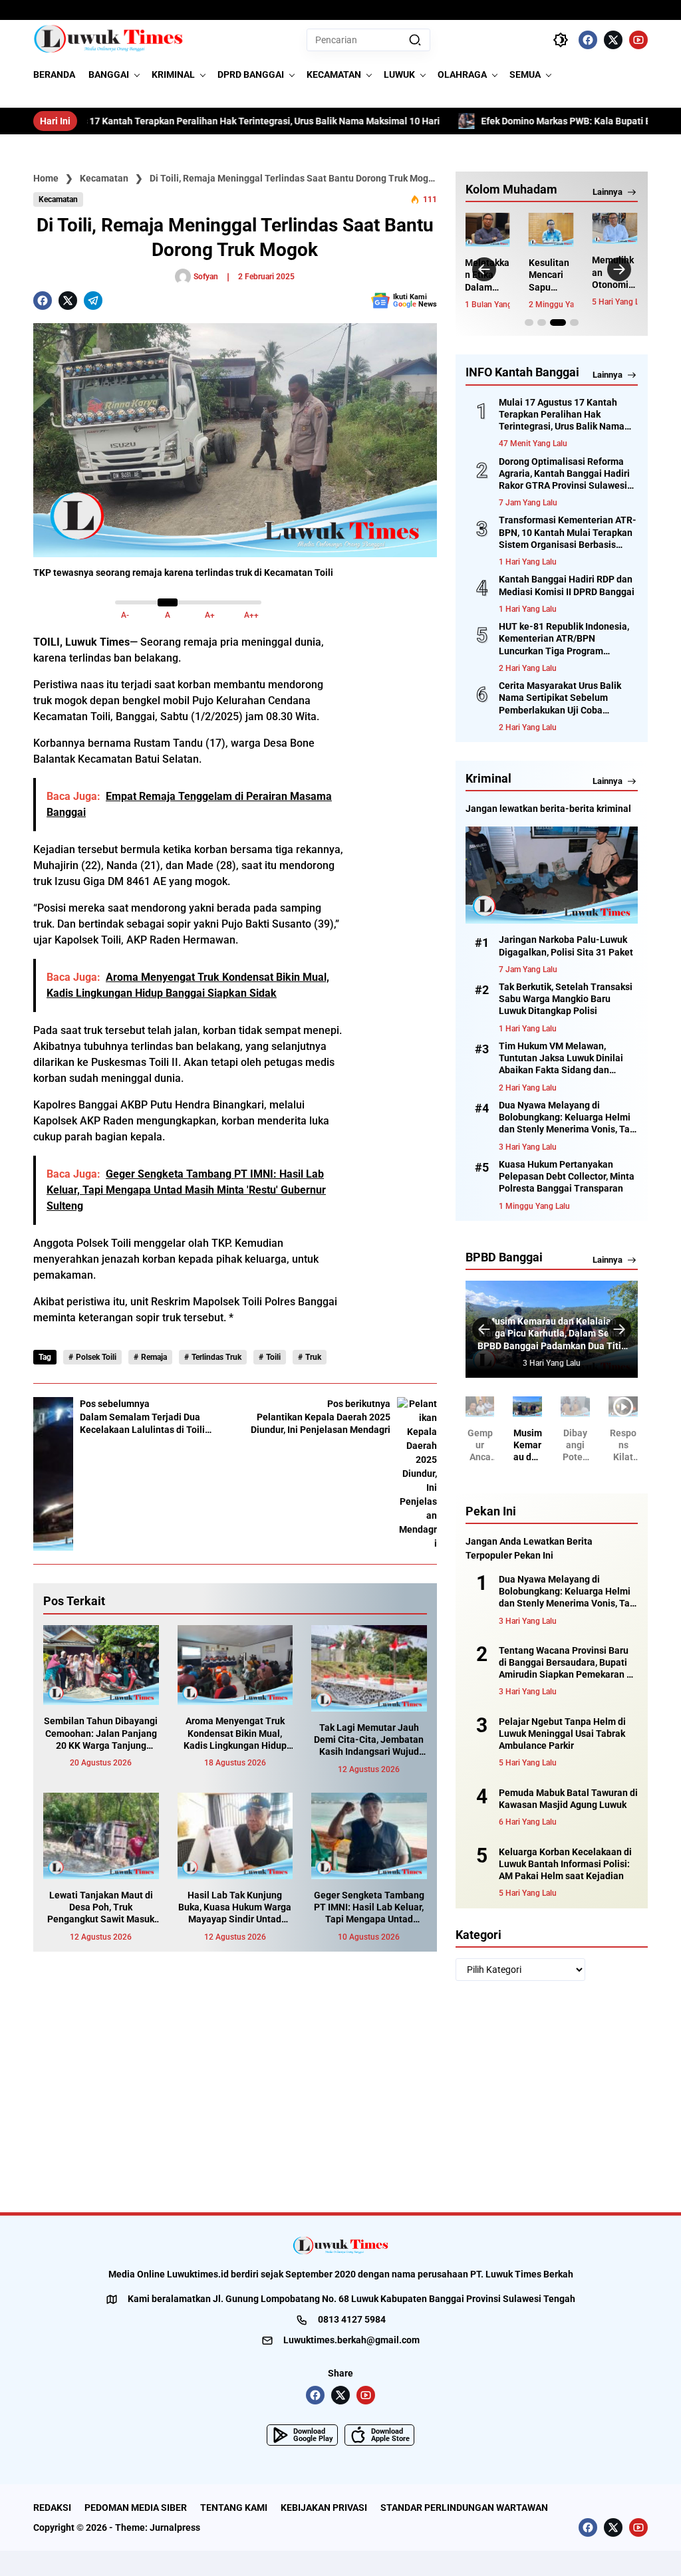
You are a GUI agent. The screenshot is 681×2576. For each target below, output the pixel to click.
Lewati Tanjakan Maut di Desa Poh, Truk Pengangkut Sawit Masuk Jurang (101, 1908)
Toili (273, 1357)
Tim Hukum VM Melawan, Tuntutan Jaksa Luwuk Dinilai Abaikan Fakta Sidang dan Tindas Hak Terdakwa (561, 1059)
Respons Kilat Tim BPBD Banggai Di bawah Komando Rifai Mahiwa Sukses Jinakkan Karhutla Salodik (623, 1446)
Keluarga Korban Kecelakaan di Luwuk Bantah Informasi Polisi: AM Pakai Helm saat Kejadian (565, 1864)
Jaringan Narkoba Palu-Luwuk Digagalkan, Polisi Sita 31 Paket (566, 946)
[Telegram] (93, 301)
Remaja (154, 1357)
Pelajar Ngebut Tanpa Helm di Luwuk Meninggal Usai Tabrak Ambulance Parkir (562, 1734)
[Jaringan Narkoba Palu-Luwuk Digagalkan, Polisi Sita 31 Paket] (552, 875)
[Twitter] (613, 40)
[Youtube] (638, 40)
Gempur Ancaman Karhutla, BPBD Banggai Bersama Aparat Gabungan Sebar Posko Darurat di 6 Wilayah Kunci (480, 1446)
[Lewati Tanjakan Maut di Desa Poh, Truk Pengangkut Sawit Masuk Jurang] (101, 1836)
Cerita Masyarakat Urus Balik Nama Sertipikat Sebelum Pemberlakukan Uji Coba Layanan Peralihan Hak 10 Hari (564, 698)
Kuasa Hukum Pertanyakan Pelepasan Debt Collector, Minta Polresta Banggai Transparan (567, 1176)
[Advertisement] (397, 859)
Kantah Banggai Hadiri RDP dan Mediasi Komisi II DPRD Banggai (567, 585)
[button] (415, 40)
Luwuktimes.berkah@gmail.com (351, 2340)
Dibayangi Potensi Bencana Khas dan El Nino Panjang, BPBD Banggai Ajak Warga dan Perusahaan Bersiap (576, 1446)
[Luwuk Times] (109, 40)
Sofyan (206, 277)
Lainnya (608, 192)
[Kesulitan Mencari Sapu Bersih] (551, 230)
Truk (313, 1357)
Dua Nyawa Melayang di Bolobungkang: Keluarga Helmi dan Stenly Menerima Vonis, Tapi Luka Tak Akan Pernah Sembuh (568, 1118)
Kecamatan (58, 199)
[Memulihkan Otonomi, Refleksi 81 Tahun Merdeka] (614, 228)
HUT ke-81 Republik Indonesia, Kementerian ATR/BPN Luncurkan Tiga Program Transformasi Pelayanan (564, 639)
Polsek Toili (96, 1357)
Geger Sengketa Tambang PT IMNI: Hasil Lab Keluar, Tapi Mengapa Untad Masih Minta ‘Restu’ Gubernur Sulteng (369, 1908)
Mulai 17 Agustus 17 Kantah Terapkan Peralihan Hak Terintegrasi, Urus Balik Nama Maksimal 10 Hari (562, 415)
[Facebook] (588, 40)
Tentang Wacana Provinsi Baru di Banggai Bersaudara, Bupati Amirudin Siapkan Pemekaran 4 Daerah (565, 1663)
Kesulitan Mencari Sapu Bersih (549, 275)
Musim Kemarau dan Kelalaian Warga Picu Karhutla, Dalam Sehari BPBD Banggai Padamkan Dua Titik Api (552, 1334)
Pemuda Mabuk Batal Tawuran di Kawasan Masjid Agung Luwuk (568, 1799)
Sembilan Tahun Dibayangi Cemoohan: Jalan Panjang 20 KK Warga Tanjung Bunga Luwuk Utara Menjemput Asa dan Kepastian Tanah (101, 1734)
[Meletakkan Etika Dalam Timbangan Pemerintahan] (487, 230)
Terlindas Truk (216, 1357)
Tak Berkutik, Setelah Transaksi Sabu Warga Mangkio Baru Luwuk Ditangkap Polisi (566, 999)
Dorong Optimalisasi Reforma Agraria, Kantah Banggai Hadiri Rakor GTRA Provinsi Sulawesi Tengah (564, 474)
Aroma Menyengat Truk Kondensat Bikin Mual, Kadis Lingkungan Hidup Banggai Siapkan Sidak (235, 1734)
